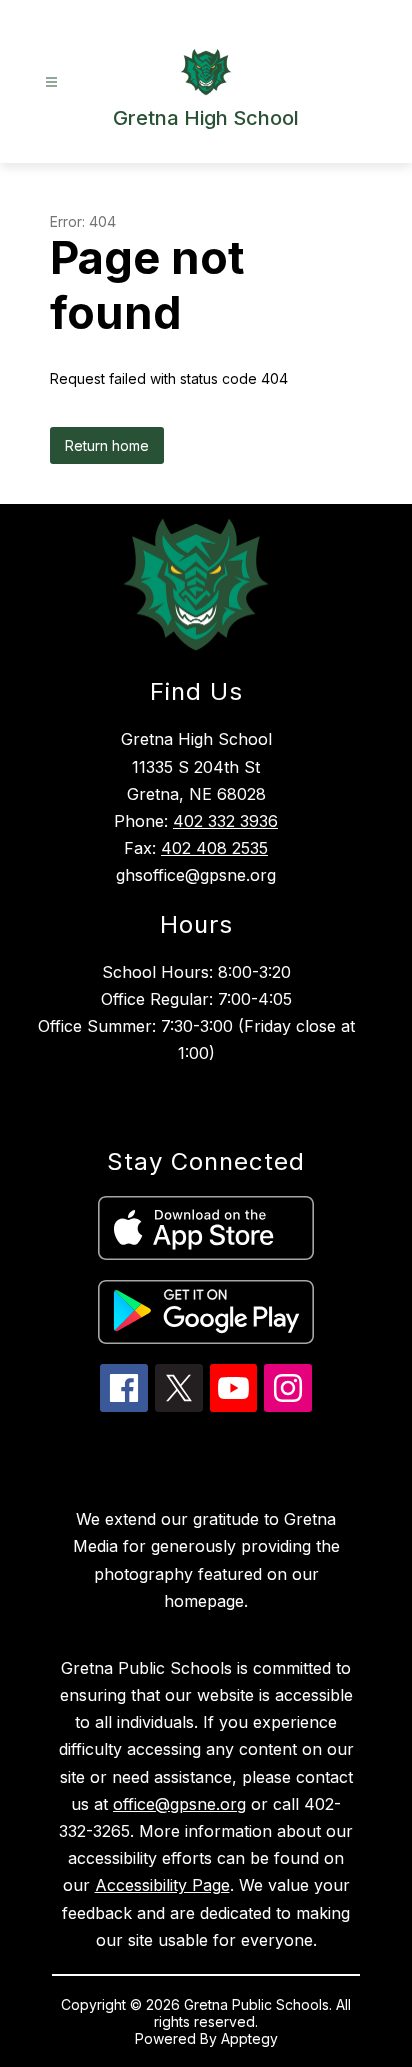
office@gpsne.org (179, 1804)
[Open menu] (51, 82)
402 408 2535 (214, 848)
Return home (107, 445)
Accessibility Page (162, 1885)
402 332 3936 (225, 821)
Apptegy (249, 2038)
